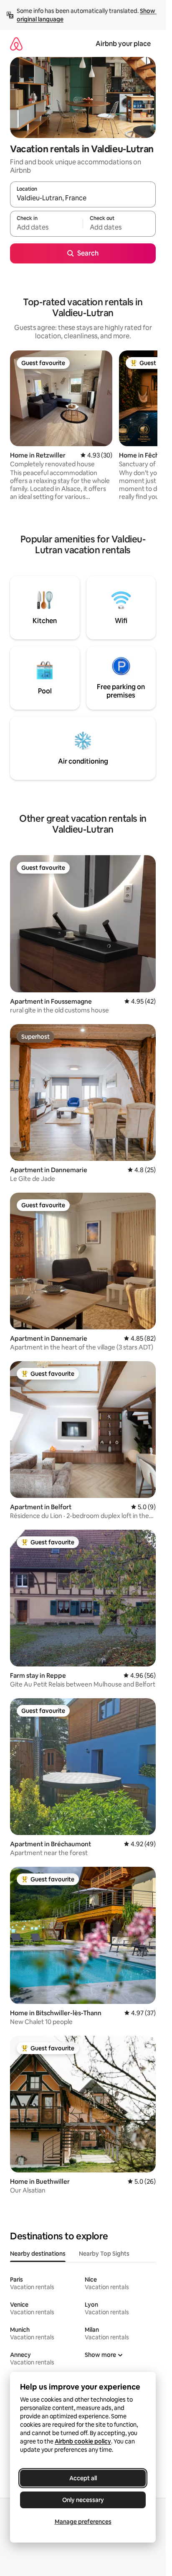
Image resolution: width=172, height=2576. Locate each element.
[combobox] (83, 198)
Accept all (83, 2478)
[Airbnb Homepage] (16, 44)
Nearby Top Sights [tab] (104, 2254)
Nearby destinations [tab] (38, 2254)
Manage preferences (83, 2522)
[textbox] (46, 227)
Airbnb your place (123, 44)
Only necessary (83, 2500)
